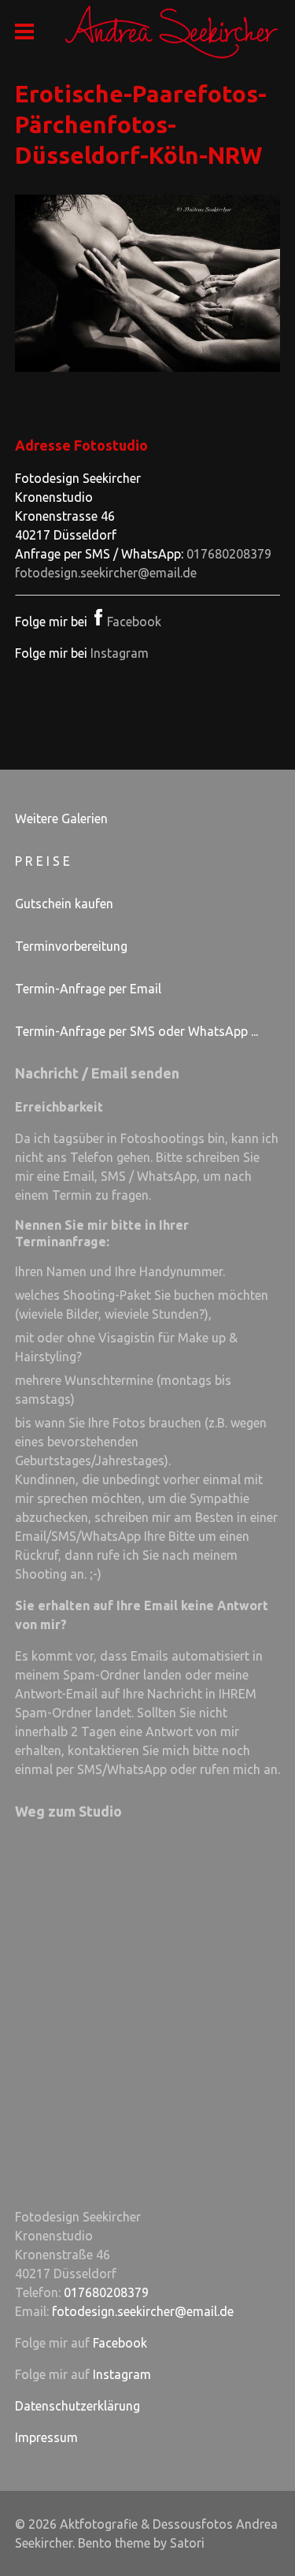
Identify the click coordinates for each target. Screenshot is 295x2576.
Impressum (46, 2437)
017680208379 (229, 554)
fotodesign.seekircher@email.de (106, 573)
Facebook (134, 622)
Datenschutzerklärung (77, 2406)
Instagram (120, 653)
